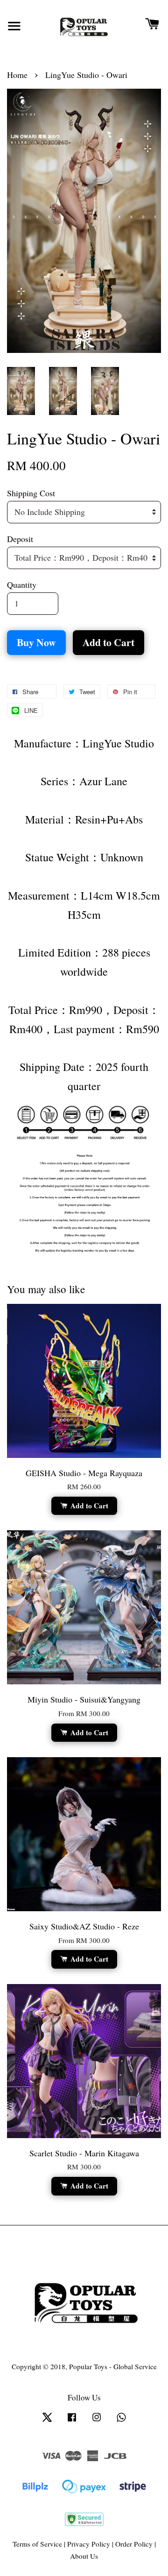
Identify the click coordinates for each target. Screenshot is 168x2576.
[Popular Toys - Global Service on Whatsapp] (121, 2421)
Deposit (20, 539)
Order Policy (134, 2544)
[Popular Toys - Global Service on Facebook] (72, 2421)
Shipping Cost (31, 493)
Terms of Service (37, 2544)
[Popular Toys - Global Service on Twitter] (47, 2421)
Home (17, 75)
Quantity (22, 584)
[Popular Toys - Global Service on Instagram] (97, 2421)
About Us (84, 2556)
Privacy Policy (89, 2544)
